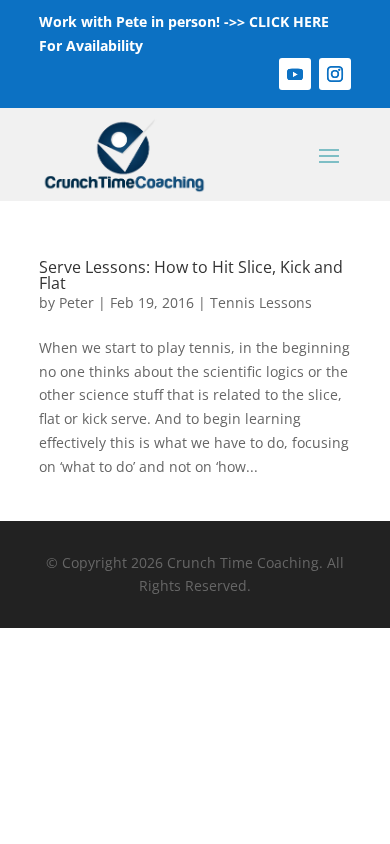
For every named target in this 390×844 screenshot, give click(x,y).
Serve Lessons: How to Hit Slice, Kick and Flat (191, 275)
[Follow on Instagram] (335, 74)
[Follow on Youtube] (295, 74)
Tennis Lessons (261, 302)
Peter (76, 302)
